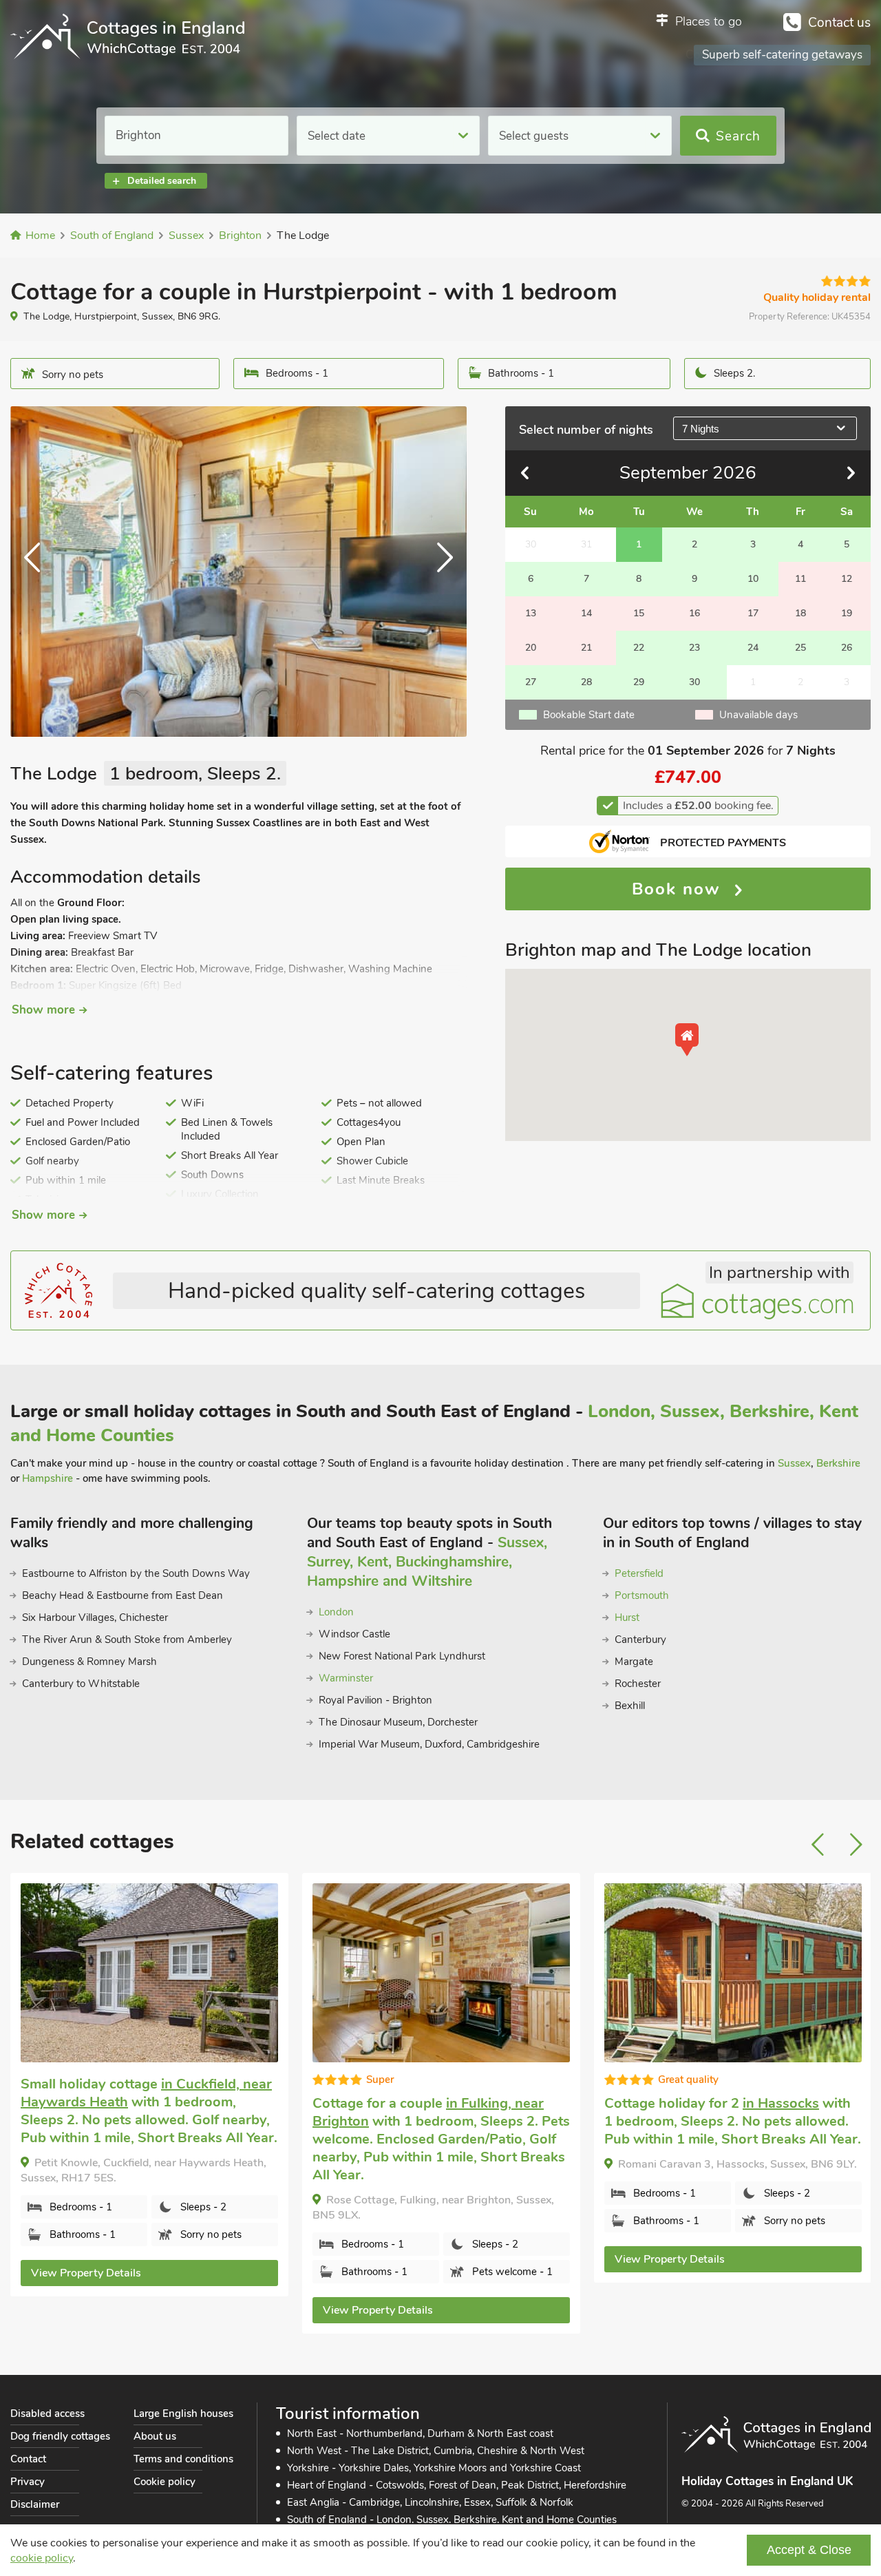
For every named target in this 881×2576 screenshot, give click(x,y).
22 (639, 648)
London (336, 1612)
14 (586, 613)
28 (586, 682)
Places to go (709, 21)
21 (586, 648)
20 (531, 648)
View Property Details (86, 2273)
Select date (337, 136)
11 (800, 579)
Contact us (839, 23)
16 (694, 613)
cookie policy (42, 2558)
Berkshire (838, 1463)
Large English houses (183, 2413)
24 (753, 648)
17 (753, 613)
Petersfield (639, 1573)
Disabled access (47, 2413)
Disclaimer (35, 2504)
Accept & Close (809, 2550)
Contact (28, 2459)
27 (531, 682)
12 (847, 579)
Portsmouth (642, 1595)
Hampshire (47, 1478)
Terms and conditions (183, 2459)
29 (639, 682)
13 (531, 613)
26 (847, 648)
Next (439, 572)
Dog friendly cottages (60, 2436)
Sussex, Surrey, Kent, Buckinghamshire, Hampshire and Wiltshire (427, 1562)
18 (800, 613)
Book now (679, 889)
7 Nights (701, 429)
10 (753, 579)
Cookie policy (164, 2482)
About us (155, 2436)
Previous (38, 572)
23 (694, 648)
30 (694, 682)
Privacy (28, 2482)
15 (639, 613)
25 (800, 648)
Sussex (794, 1463)
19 (847, 613)
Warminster (346, 1678)
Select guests (534, 136)
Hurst (627, 1617)
